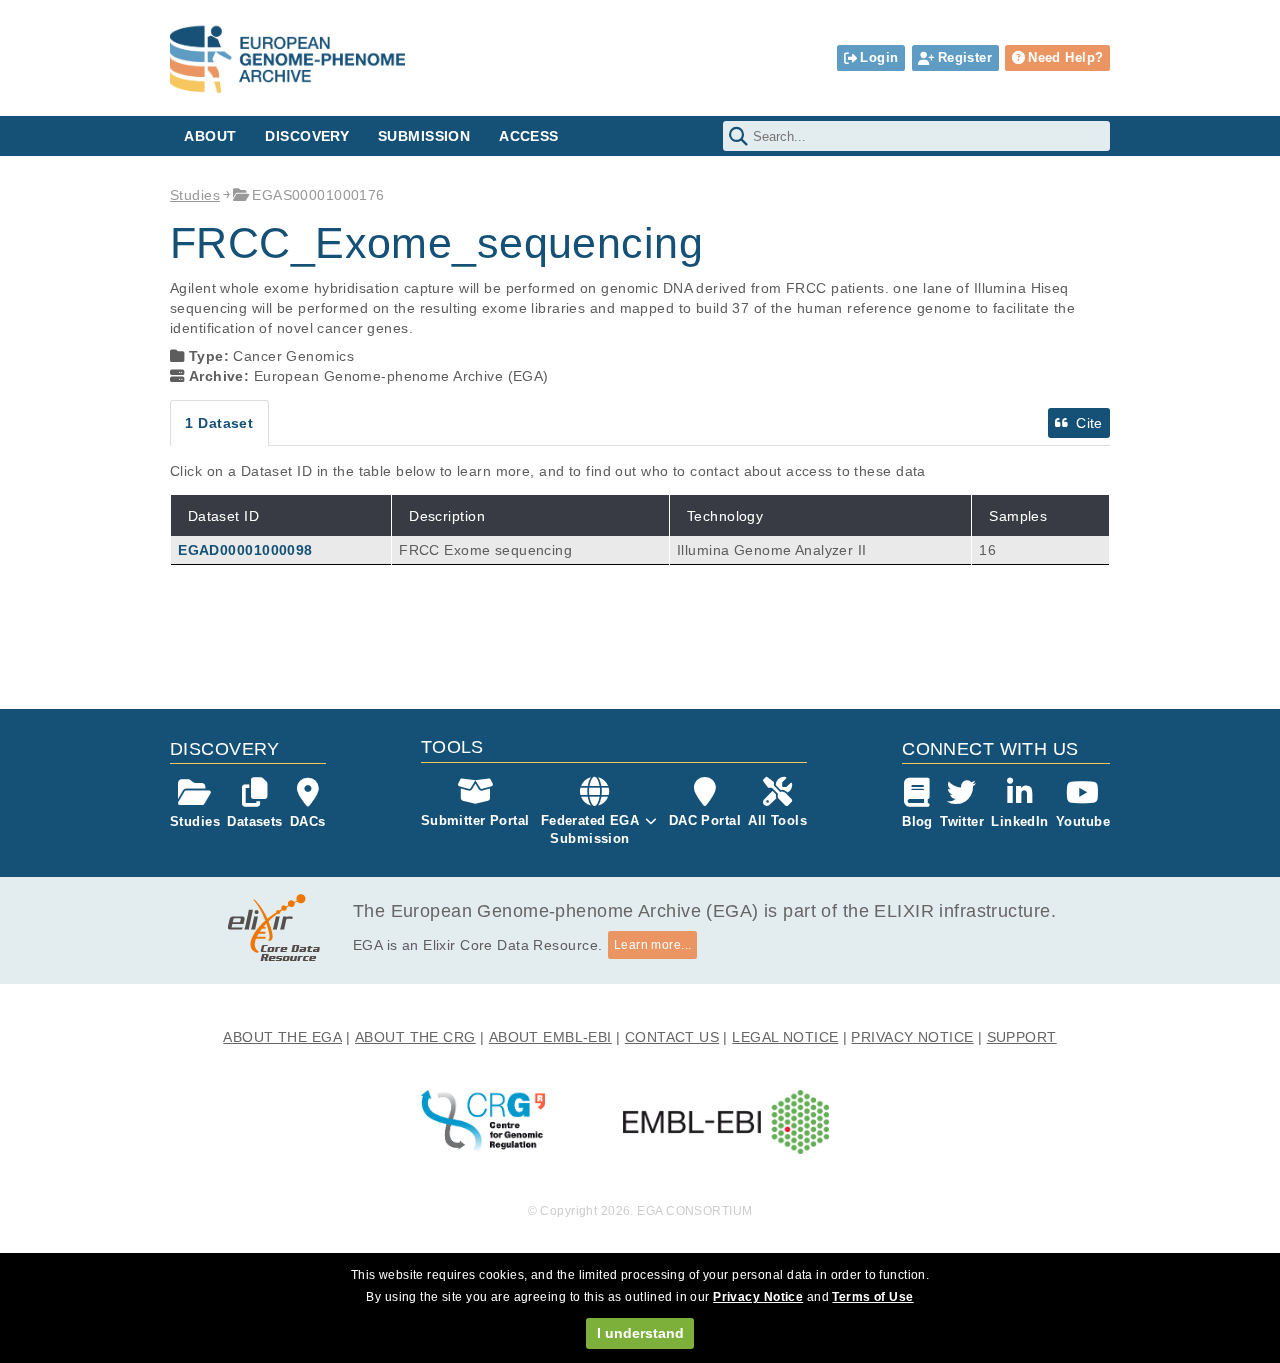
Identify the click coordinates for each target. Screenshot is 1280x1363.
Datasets (254, 821)
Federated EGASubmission (590, 829)
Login (879, 57)
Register (965, 57)
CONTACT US (672, 1037)
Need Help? (1065, 57)
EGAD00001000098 (245, 550)
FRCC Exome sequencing (485, 550)
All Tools (777, 820)
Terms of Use (872, 1297)
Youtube (1083, 821)
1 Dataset (219, 423)
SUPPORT (1022, 1037)
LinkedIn (1019, 821)
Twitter (962, 821)
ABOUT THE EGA (282, 1037)
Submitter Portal (475, 820)
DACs (308, 821)
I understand (640, 1333)
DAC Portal (705, 820)
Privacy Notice (758, 1297)
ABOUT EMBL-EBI (550, 1037)
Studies (195, 195)
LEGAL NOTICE (785, 1037)
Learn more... (653, 945)
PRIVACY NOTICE (912, 1037)
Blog (917, 821)
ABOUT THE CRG (415, 1037)
